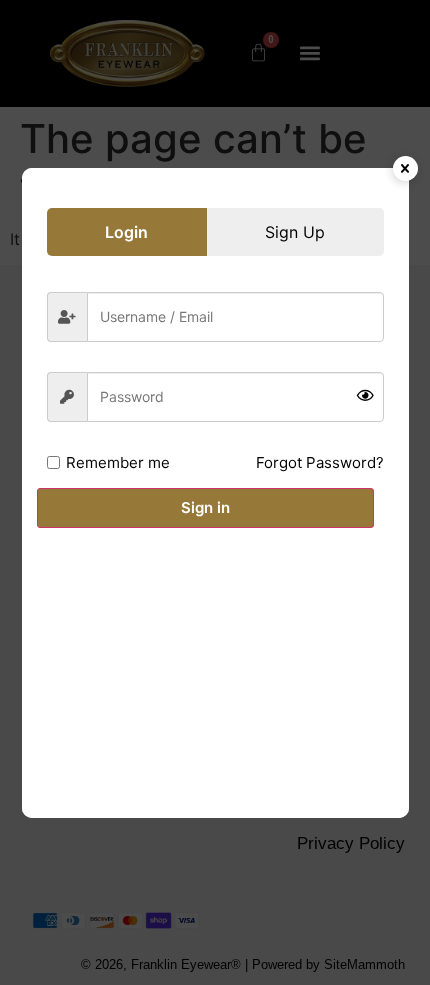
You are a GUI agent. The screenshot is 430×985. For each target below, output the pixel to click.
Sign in (205, 507)
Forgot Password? (320, 462)
